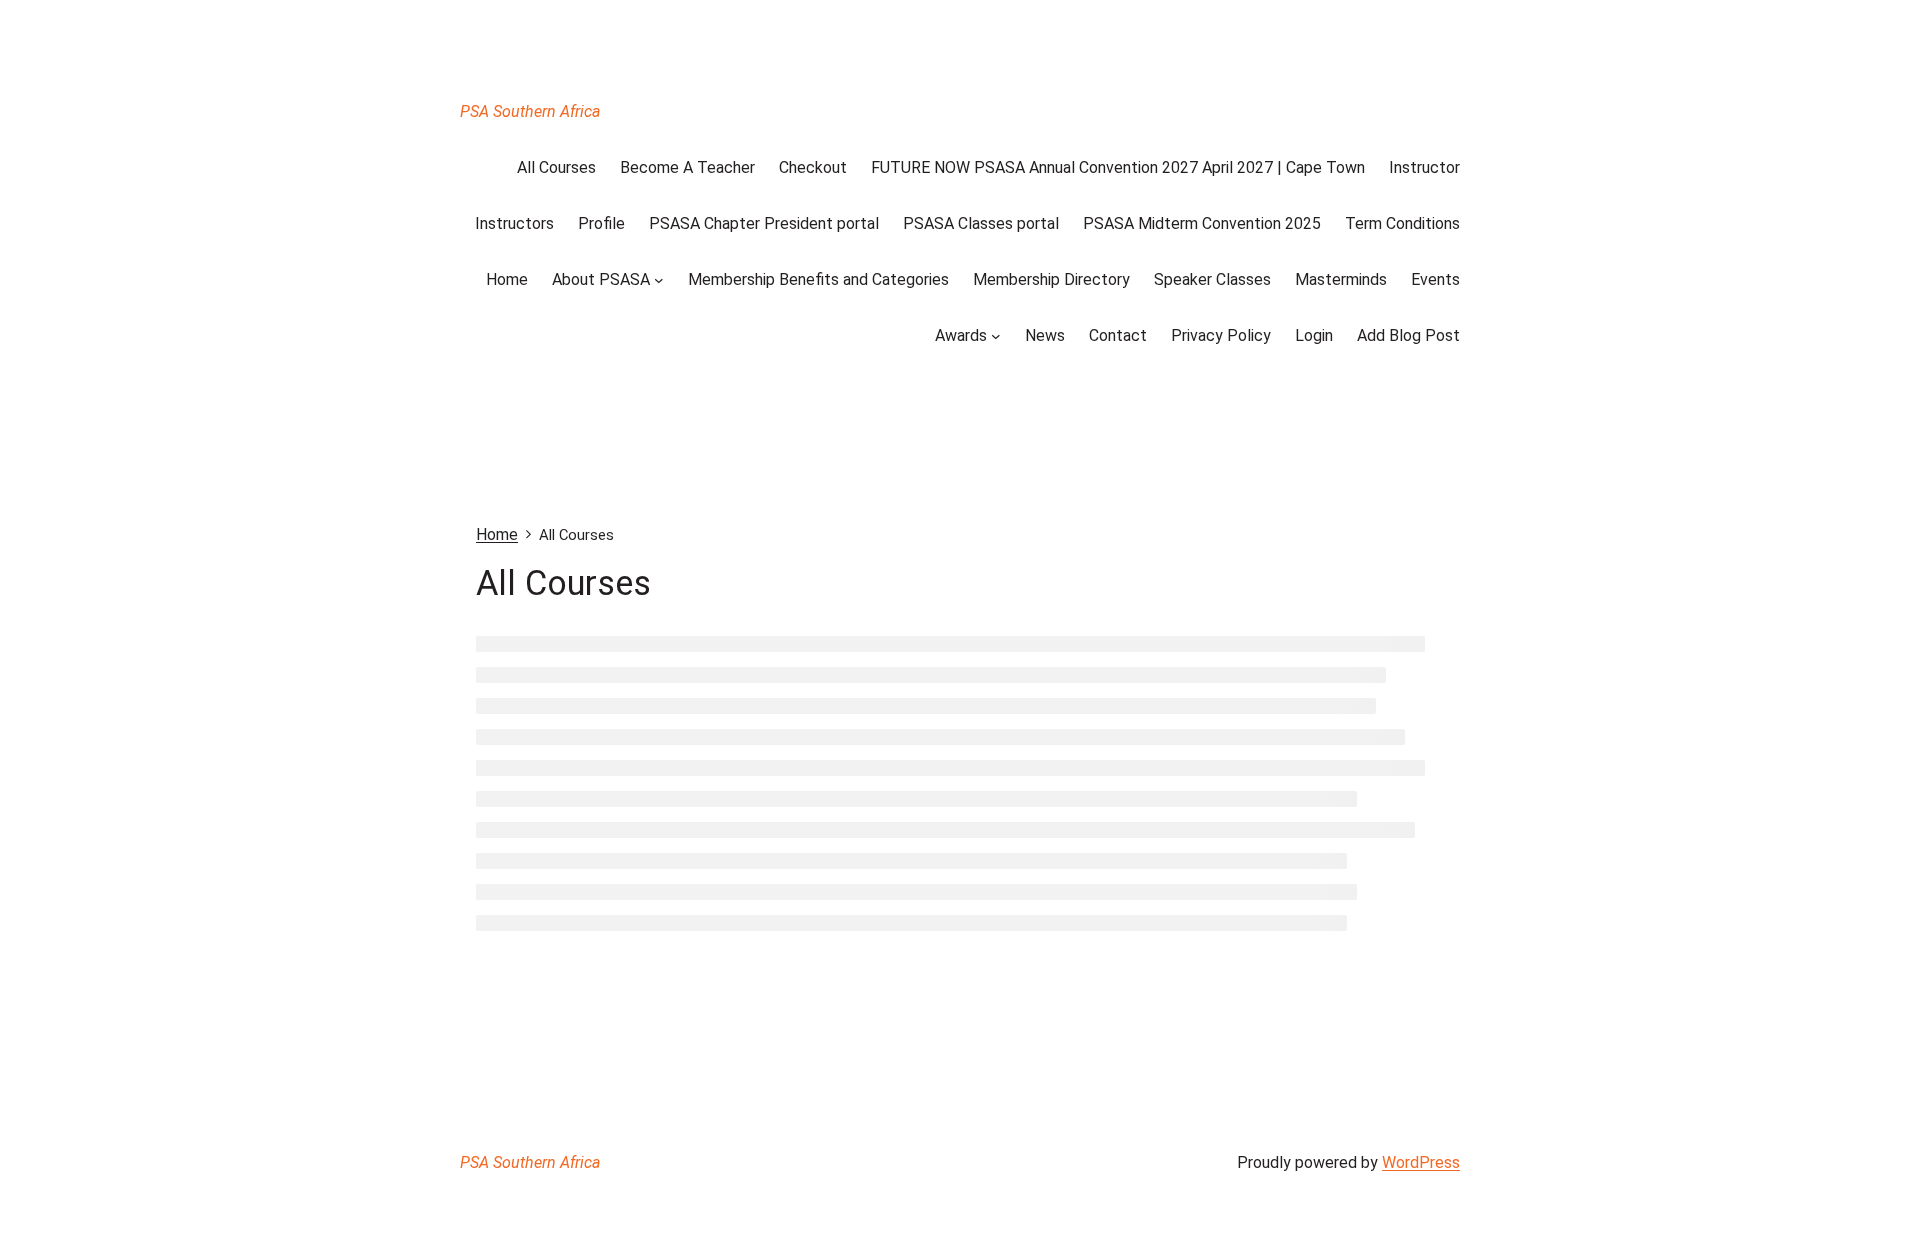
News (1045, 335)
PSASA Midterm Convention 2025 (1202, 223)
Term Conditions (1402, 223)
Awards (961, 335)
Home (507, 279)
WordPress (1421, 1162)
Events (1435, 279)
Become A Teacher (687, 167)
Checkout (813, 167)
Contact (1118, 335)
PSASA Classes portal (981, 223)
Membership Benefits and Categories (818, 279)
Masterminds (1341, 279)
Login (1314, 335)
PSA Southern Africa (530, 111)
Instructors (514, 223)
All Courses (556, 167)
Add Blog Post (1408, 335)
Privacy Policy (1221, 335)
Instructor (1424, 167)
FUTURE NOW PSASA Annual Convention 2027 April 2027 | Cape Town (1118, 167)
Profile (601, 223)
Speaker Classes (1212, 279)
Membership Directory (1051, 279)
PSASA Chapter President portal (764, 223)
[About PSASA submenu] (659, 280)
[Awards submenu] (996, 336)
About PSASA (601, 279)
